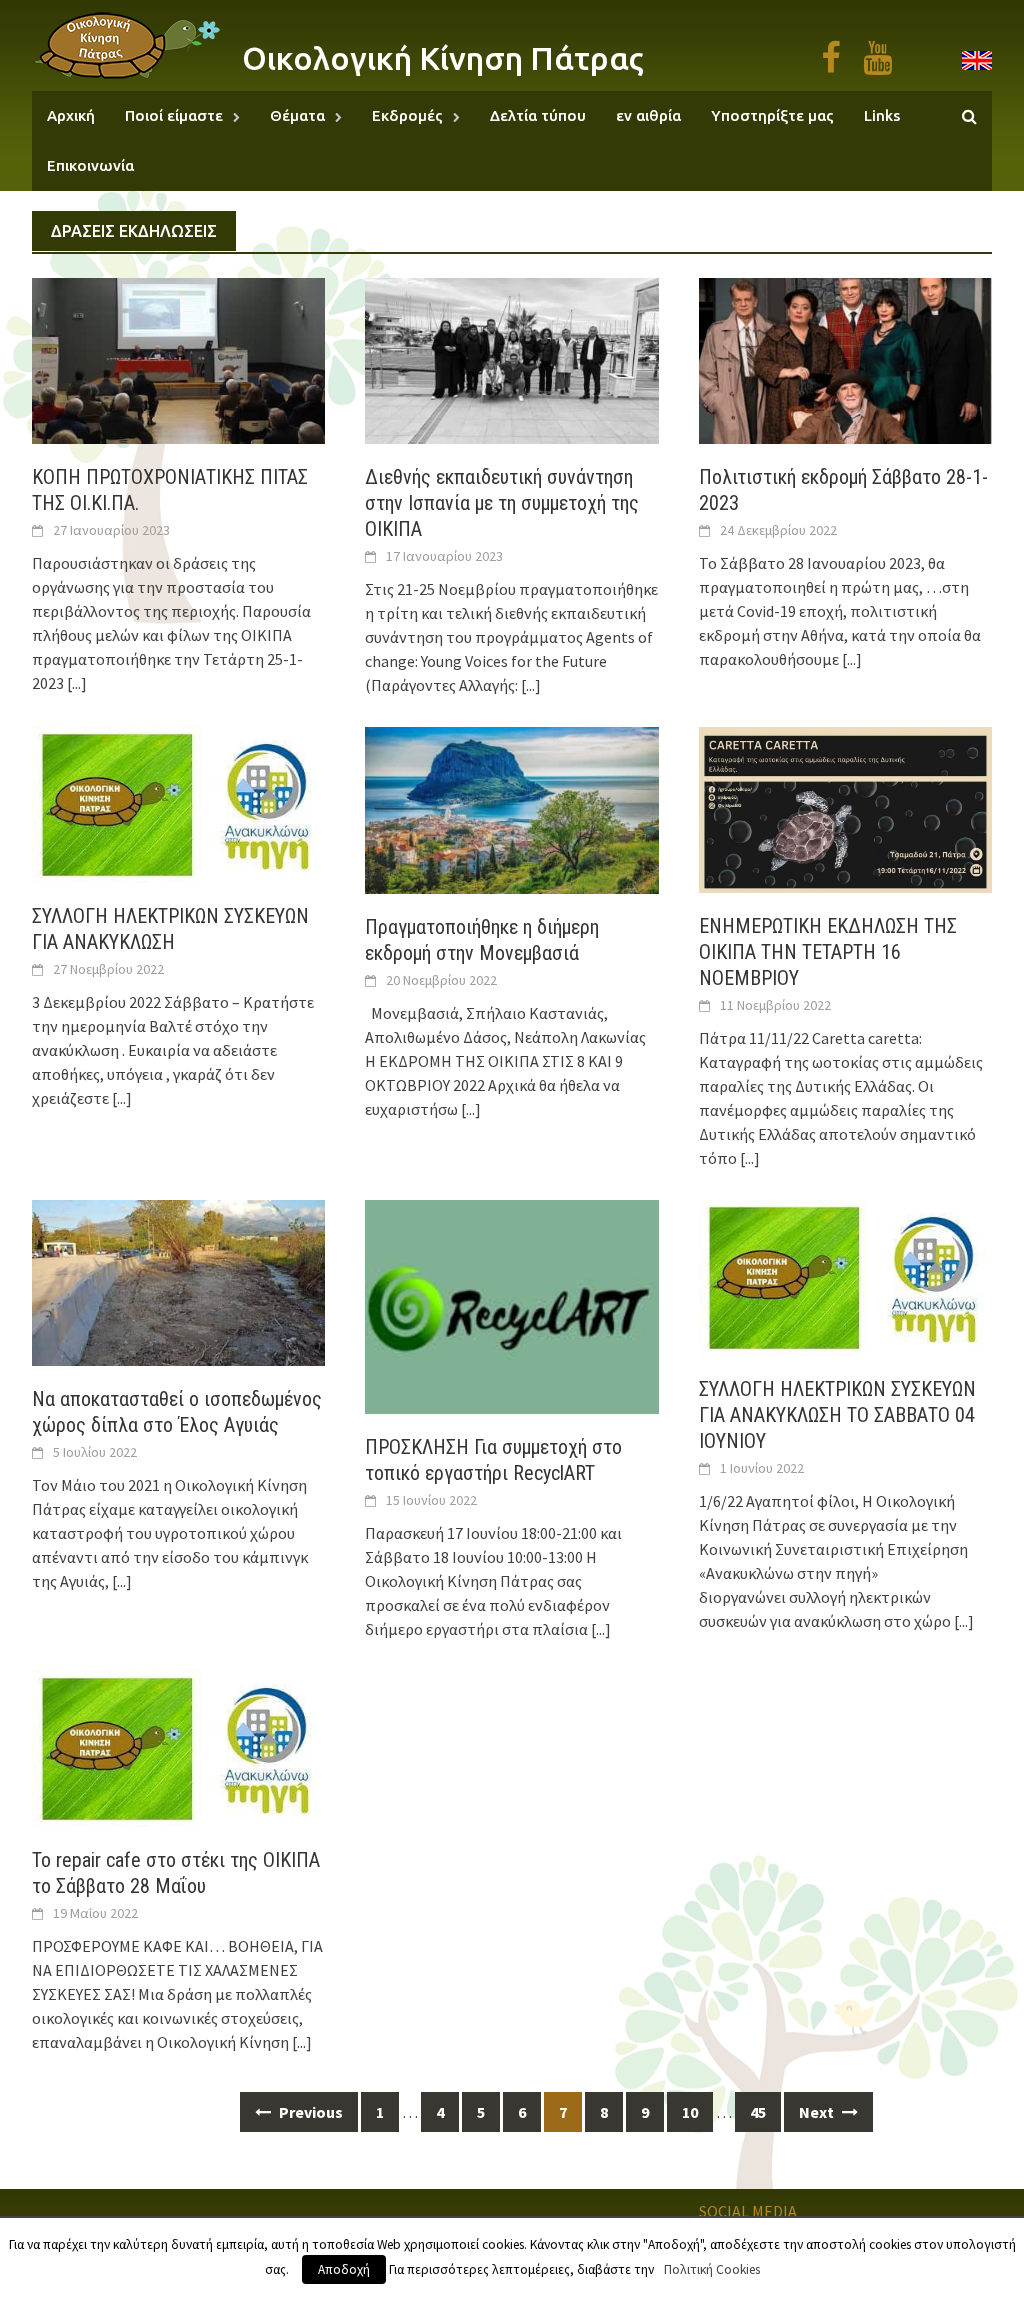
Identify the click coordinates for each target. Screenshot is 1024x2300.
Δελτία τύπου (538, 115)
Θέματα (297, 115)
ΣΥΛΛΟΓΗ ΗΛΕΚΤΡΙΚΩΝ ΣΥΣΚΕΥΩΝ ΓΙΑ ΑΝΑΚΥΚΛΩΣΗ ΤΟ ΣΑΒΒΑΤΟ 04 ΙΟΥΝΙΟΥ (837, 1415)
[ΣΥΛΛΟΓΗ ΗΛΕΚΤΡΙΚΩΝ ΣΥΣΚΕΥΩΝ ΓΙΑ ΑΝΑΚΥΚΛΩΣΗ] (178, 803)
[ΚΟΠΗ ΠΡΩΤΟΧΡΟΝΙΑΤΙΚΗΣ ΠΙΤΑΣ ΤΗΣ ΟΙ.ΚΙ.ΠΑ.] (178, 359)
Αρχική (71, 115)
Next (818, 2112)
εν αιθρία (648, 115)
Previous (309, 2112)
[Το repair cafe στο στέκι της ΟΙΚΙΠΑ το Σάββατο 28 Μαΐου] (178, 1747)
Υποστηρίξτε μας (772, 115)
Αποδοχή (344, 2269)
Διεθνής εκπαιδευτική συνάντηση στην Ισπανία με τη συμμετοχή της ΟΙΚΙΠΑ (502, 503)
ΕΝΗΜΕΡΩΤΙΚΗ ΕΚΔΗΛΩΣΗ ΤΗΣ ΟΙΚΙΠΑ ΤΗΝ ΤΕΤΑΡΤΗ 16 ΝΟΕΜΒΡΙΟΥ (828, 952)
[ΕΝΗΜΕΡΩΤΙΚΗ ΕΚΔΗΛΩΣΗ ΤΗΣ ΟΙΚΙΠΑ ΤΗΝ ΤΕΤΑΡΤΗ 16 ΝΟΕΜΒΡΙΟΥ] (845, 808)
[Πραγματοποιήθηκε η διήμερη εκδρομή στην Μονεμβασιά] (511, 808)
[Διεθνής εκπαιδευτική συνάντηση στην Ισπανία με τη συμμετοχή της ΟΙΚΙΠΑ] (511, 359)
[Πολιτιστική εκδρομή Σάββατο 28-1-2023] (845, 359)
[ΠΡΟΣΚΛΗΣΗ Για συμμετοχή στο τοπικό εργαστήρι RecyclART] (511, 1305)
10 (690, 2112)
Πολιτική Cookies (712, 2269)
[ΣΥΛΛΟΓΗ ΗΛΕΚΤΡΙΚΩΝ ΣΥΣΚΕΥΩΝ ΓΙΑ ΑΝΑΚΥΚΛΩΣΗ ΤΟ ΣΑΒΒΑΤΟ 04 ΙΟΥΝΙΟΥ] (845, 1275)
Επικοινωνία (90, 165)
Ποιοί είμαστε (174, 115)
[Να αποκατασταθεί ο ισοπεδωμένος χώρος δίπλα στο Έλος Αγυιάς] (178, 1281)
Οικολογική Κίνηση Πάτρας (443, 58)
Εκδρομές (407, 115)
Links (882, 115)
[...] (77, 683)
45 (758, 2112)
